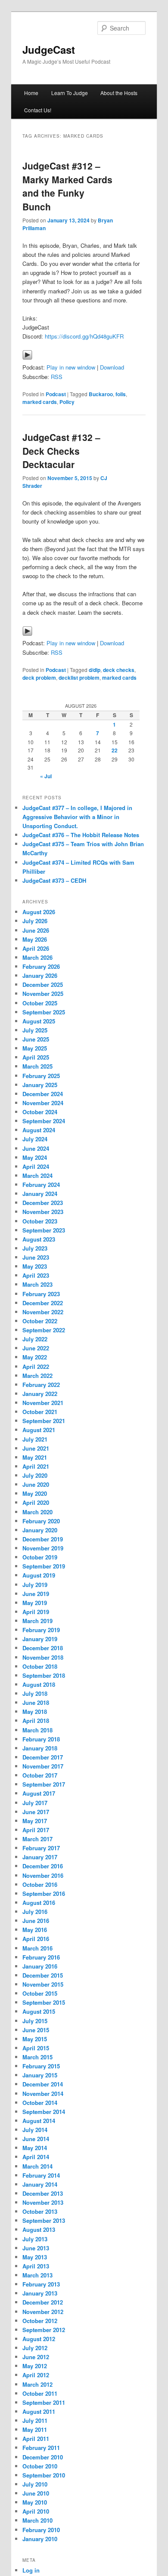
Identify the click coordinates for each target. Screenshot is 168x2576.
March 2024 (37, 1176)
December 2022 (43, 1303)
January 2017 (40, 1857)
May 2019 (35, 1603)
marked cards (40, 402)
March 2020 (37, 1512)
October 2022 (40, 1321)
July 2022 (35, 1339)
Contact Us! (38, 110)
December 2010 (43, 2457)
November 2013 (43, 2202)
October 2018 (40, 1666)
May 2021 (35, 1457)
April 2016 (36, 1939)
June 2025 (36, 1039)
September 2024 (44, 1121)
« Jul (46, 776)
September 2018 (44, 1675)
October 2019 (40, 1557)
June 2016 (36, 1921)
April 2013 (36, 2266)
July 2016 (35, 1912)
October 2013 (40, 2211)
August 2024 (39, 1130)
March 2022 (37, 1376)
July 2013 (35, 2239)
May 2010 (35, 2502)
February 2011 (41, 2448)
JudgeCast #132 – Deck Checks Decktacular (61, 451)
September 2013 (44, 2220)
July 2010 (35, 2484)
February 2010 (41, 2530)
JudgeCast (49, 49)
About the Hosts (119, 93)
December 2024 (43, 1094)
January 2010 (40, 2539)
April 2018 (36, 1721)
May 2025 (35, 1048)
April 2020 (36, 1502)
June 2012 (36, 2357)
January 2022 (40, 1394)
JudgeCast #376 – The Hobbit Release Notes (81, 835)
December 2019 (43, 1539)
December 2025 (43, 984)
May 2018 (35, 1712)
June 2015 (36, 2030)
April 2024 (36, 1166)
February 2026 (41, 966)
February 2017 (41, 1848)
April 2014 (36, 2157)
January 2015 (40, 2075)
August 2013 (39, 2229)
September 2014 (44, 2112)
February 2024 (41, 1185)
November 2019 (43, 1548)
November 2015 (43, 1984)
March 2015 (37, 2057)
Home (31, 93)
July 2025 (35, 1030)
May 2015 (35, 2039)
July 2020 (35, 1475)
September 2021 (44, 1421)
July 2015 (35, 2021)
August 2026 (39, 912)
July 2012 (35, 2348)
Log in (31, 2570)
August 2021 (39, 1430)
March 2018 (37, 1730)
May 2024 (35, 1157)
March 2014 (37, 2166)
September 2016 (44, 1893)
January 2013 (40, 2293)
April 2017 (36, 1830)
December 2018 (43, 1648)
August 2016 (39, 1903)
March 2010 (37, 2520)
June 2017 (36, 1812)
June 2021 (36, 1448)
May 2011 (35, 2430)
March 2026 (37, 957)
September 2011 (44, 2402)
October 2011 (40, 2393)
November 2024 (43, 1103)
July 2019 (35, 1585)
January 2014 (40, 2184)
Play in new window (71, 367)
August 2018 (39, 1684)
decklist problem (79, 678)
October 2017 (40, 1775)
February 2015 (41, 2066)
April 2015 (36, 2048)
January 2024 (40, 1194)
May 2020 (35, 1493)
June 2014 (36, 2139)
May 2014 (35, 2148)
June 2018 (36, 1702)
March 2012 (37, 2384)
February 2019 (41, 1630)
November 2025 (43, 994)
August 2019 (39, 1575)
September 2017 (44, 1784)
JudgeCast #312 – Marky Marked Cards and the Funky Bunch (67, 186)
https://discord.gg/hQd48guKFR (84, 336)
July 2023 (35, 1248)
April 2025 (36, 1057)
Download (112, 367)
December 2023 (43, 1203)
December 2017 (43, 1757)
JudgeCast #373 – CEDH (54, 880)
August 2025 (39, 1021)
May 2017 (35, 1821)
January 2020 (40, 1530)
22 (115, 750)
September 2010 (44, 2475)
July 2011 (35, 2420)
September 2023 (44, 1230)
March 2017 (37, 1839)
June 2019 (36, 1594)
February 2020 (41, 1521)
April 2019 (36, 1612)
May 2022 (35, 1357)
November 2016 (43, 1875)
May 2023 (35, 1266)
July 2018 (35, 1693)
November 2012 (43, 2312)
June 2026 (36, 930)
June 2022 (36, 1348)
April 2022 (36, 1367)
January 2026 (40, 975)
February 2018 (41, 1739)
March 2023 (37, 1284)
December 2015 (43, 1975)
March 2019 (37, 1621)
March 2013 (37, 2275)
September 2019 (44, 1566)
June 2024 (36, 1148)
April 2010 (36, 2511)
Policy (67, 402)
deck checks (119, 670)
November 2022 (43, 1312)
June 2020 (36, 1484)
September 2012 (44, 2330)
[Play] (27, 358)
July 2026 (35, 921)
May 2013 (35, 2257)
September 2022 (44, 1330)
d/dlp (95, 670)
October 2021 (40, 1412)
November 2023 (43, 1212)
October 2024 (40, 1112)
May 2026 (35, 939)
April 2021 (36, 1466)
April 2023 (36, 1275)
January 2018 (40, 1748)
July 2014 (35, 2130)
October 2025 (40, 1003)
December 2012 (43, 2302)
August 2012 (39, 2339)
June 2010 (36, 2493)
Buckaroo (101, 394)
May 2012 (35, 2366)
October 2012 (40, 2321)
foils (121, 394)
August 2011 (39, 2411)
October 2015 (40, 1993)
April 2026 (36, 948)
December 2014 (43, 2084)
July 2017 (35, 1803)
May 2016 (35, 1930)
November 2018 (43, 1657)
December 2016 (43, 1866)
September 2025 (44, 1012)
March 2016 (37, 1948)
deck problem (39, 678)
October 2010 (40, 2466)
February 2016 (41, 1957)
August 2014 (39, 2121)
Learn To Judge (70, 93)
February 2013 (41, 2284)
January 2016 (40, 1966)
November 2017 (43, 1766)
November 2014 (43, 2094)
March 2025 (37, 1066)
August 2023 (39, 1239)
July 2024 (35, 1139)
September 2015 (44, 2002)
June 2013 (36, 2248)
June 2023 (36, 1257)
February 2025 (41, 1076)
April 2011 (36, 2439)
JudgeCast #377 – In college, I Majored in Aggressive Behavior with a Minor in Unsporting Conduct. (77, 817)
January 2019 (40, 1639)
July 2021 (35, 1439)
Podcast (56, 394)
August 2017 (39, 1793)
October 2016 (40, 1884)
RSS (57, 377)
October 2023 (40, 1221)
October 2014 (40, 2103)
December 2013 (43, 2193)
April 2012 (36, 2375)
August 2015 (39, 2011)
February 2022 (41, 1385)
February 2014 (41, 2175)
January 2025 (40, 1085)
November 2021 (43, 1403)
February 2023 (41, 1294)
